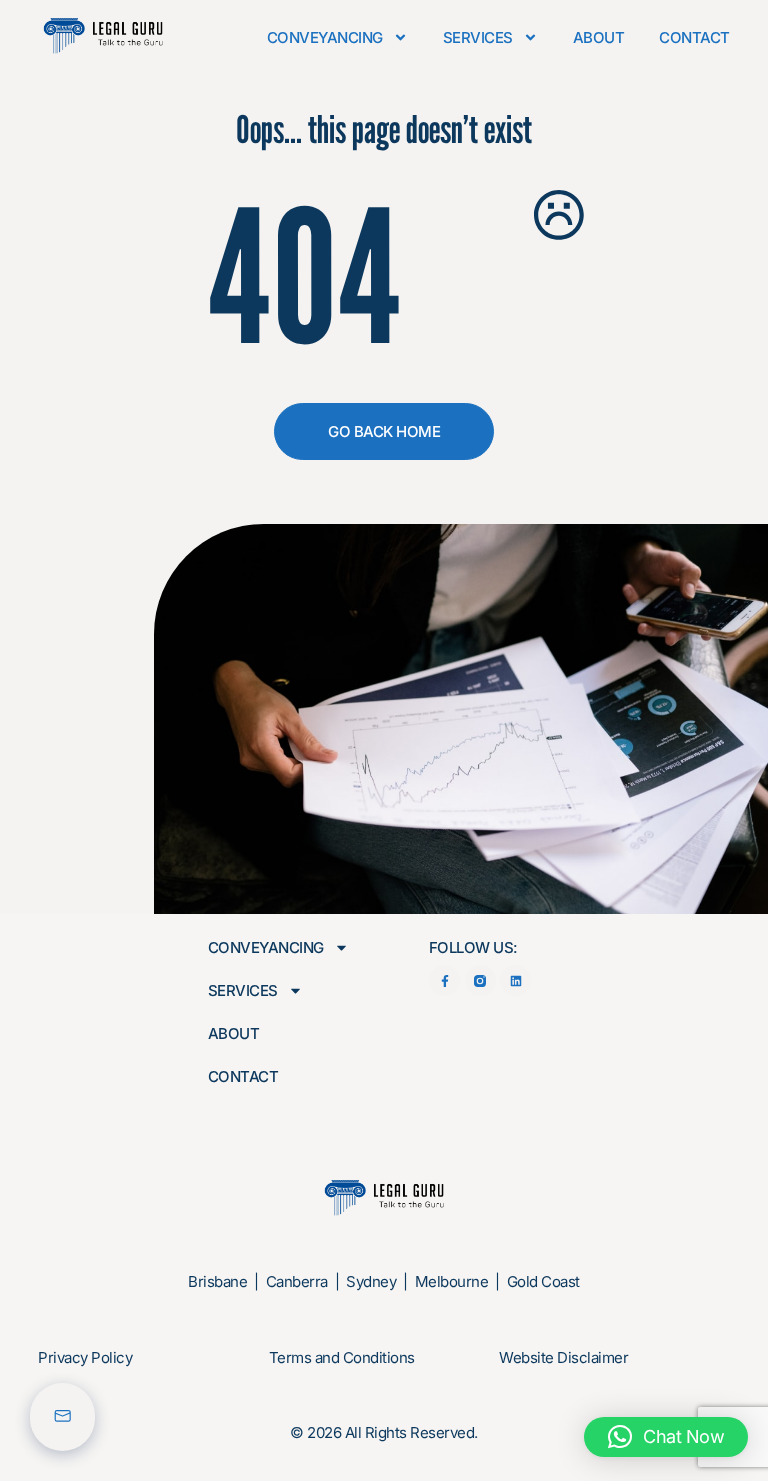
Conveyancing (325, 37)
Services (478, 37)
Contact (694, 37)
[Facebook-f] (444, 980)
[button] (666, 1437)
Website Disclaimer (563, 1357)
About (599, 37)
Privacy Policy (85, 1357)
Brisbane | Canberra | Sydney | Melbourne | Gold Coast (384, 1281)
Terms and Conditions (342, 1357)
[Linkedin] (515, 980)
